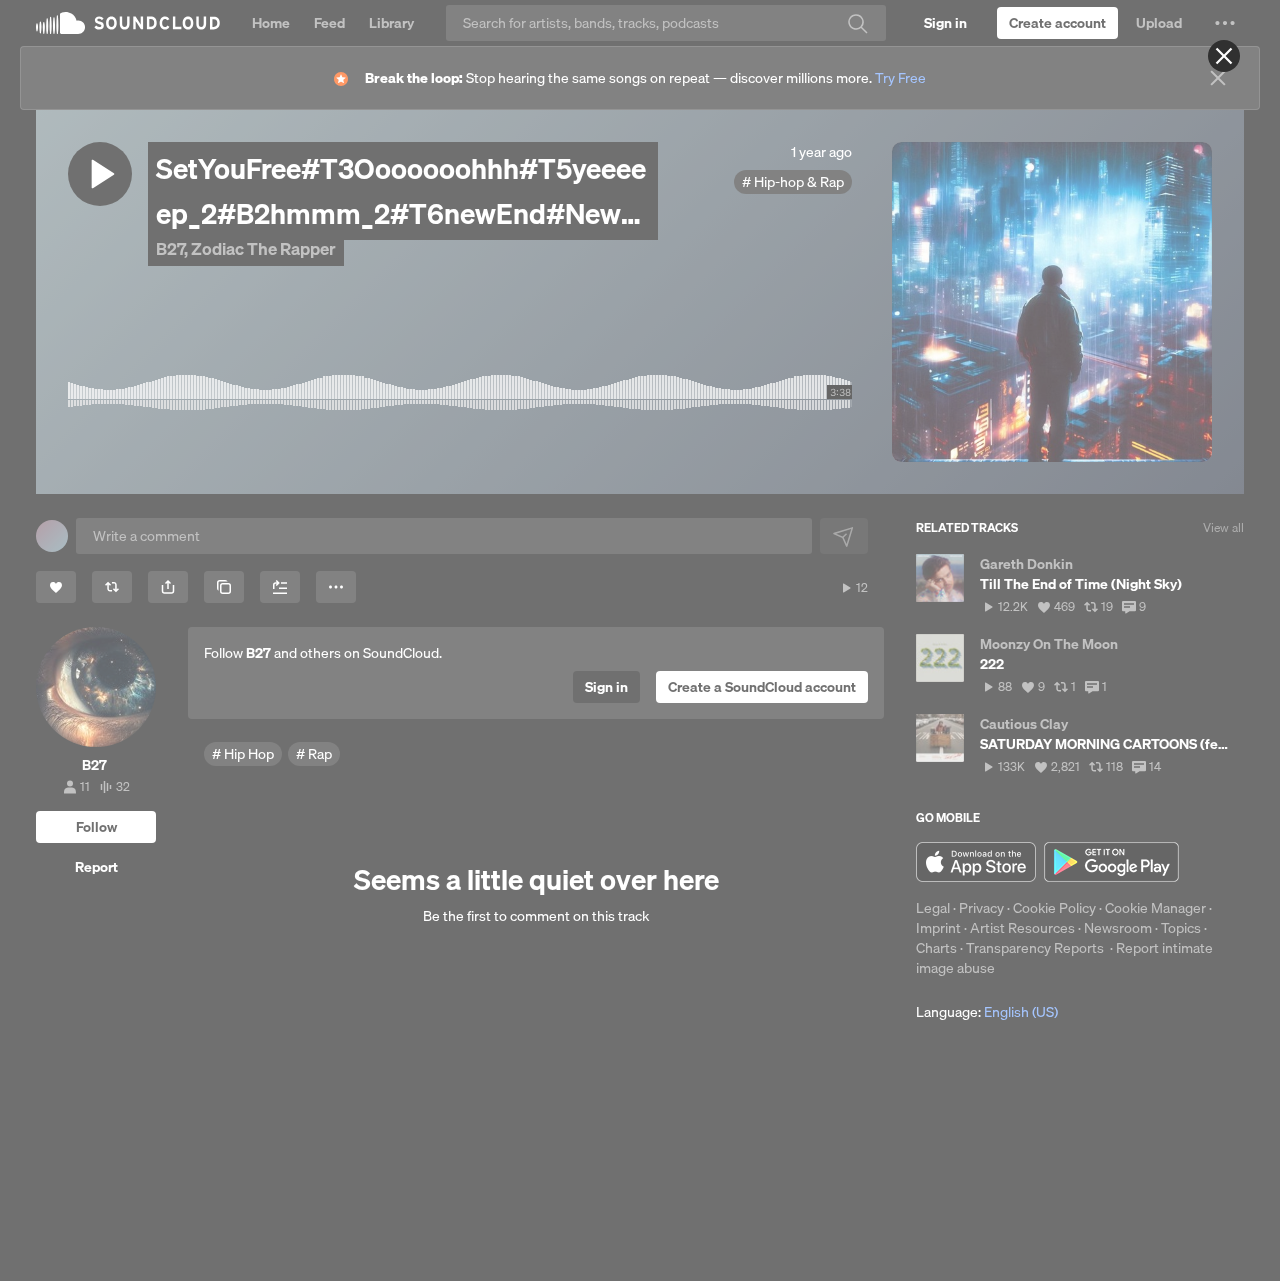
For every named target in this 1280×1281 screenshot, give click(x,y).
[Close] (1224, 56)
